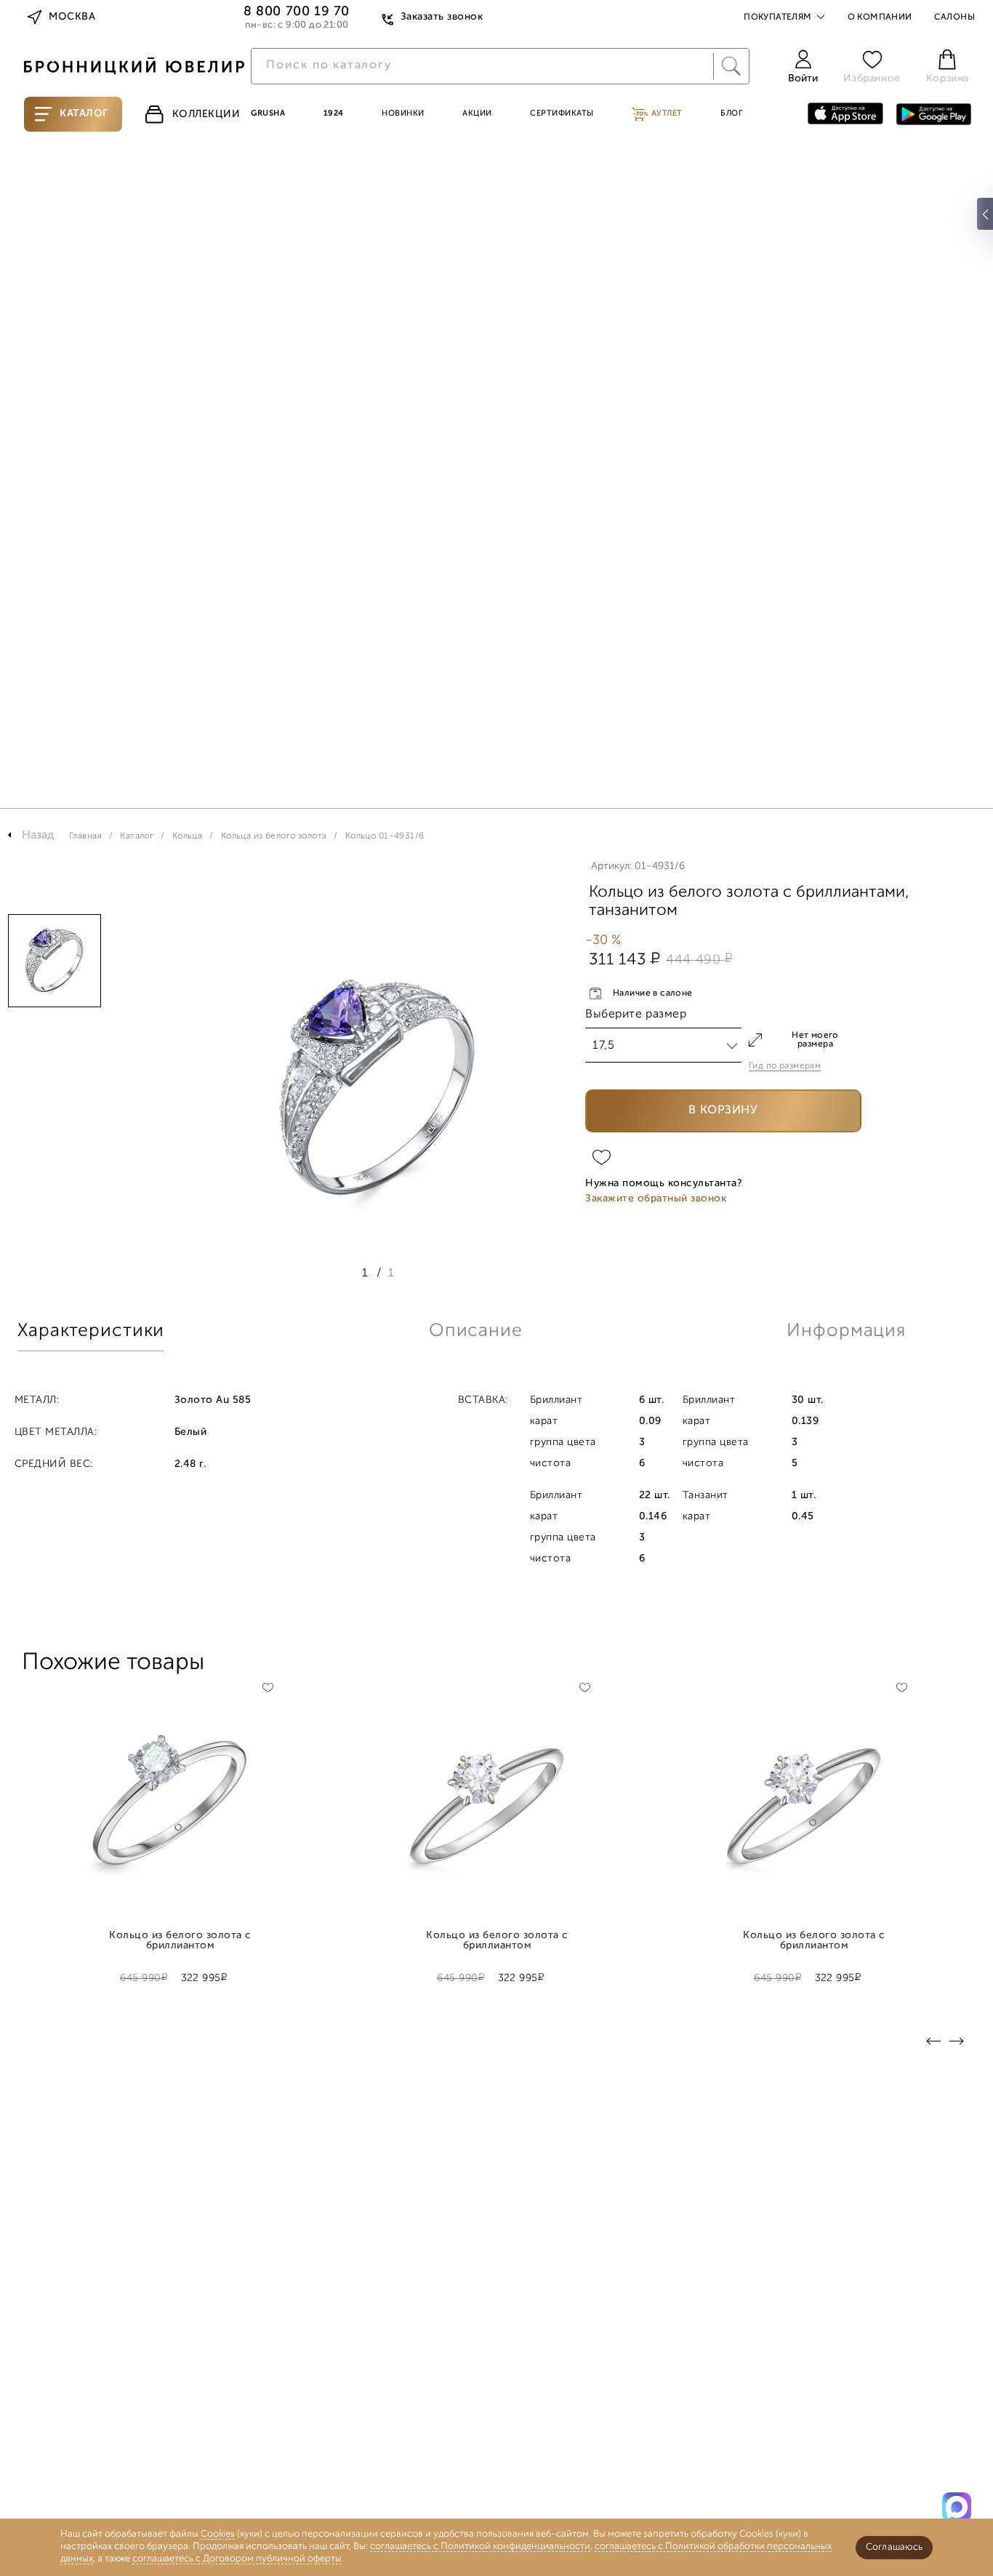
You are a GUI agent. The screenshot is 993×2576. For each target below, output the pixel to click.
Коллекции (206, 115)
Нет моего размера (815, 1040)
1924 (334, 114)
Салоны (954, 17)
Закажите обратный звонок (656, 1199)
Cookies (218, 2534)
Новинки (403, 114)
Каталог (84, 114)
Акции (477, 114)
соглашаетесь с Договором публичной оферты (237, 2559)
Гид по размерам (785, 1066)
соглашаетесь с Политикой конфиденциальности (480, 2547)
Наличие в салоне (653, 993)
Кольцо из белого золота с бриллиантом (180, 1941)
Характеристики (91, 1331)
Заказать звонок (442, 17)
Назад (38, 836)
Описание (476, 1331)
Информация (846, 1331)
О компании (880, 17)
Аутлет (666, 114)
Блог (731, 114)
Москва (72, 17)
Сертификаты (562, 114)
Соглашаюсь (894, 2547)
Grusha (268, 114)
